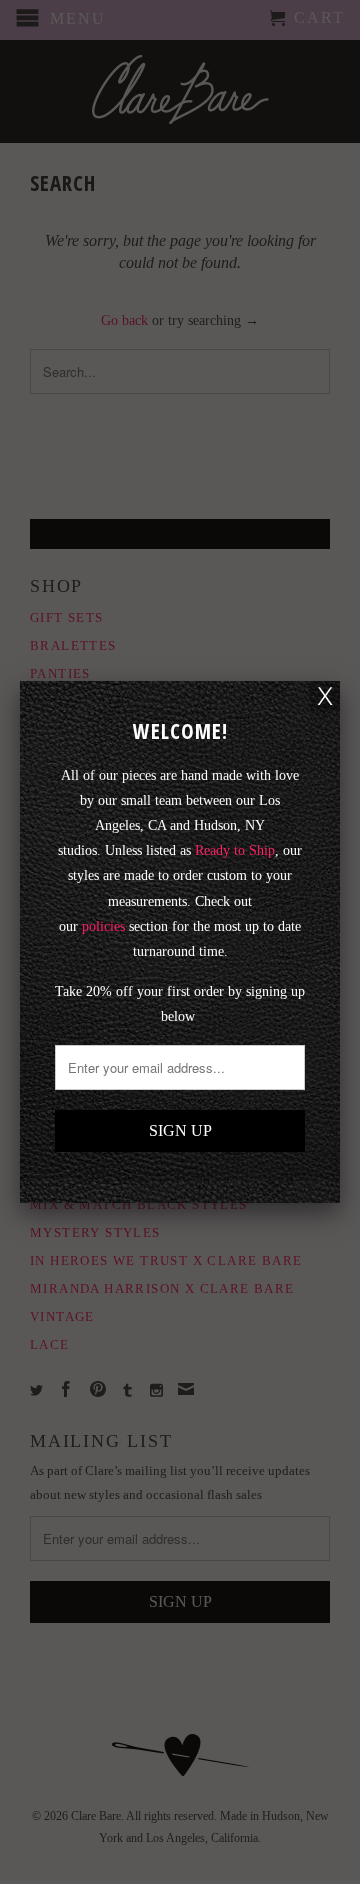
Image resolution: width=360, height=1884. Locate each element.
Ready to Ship (235, 850)
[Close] (325, 696)
